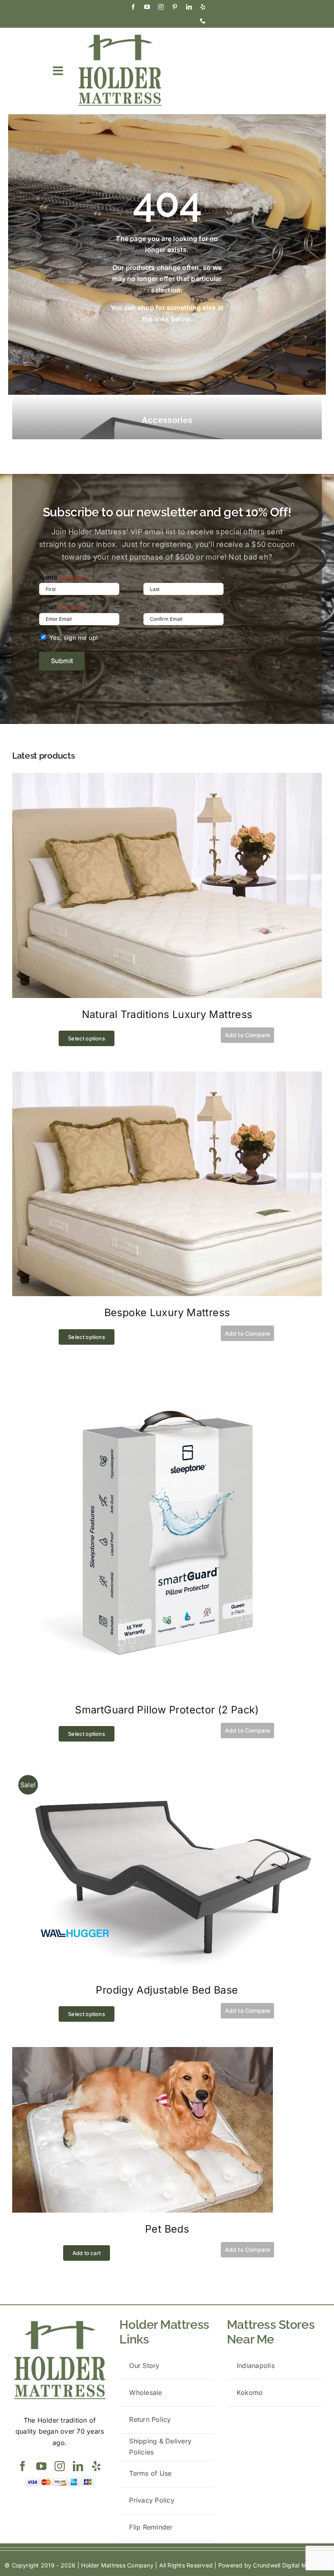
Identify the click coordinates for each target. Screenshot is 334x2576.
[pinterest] (175, 7)
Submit (62, 661)
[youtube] (147, 7)
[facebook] (133, 7)
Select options (87, 1038)
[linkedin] (189, 7)
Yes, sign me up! (74, 638)
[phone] (203, 21)
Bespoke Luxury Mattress (167, 1312)
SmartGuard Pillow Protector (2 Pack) (167, 1710)
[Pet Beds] (143, 2052)
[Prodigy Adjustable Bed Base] (167, 1772)
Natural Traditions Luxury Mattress (167, 1014)
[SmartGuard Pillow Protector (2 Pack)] (167, 1375)
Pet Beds (167, 2229)
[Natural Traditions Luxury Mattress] (167, 778)
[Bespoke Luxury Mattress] (167, 1077)
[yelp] (203, 7)
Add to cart (87, 2253)
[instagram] (161, 7)
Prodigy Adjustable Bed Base (167, 1990)
